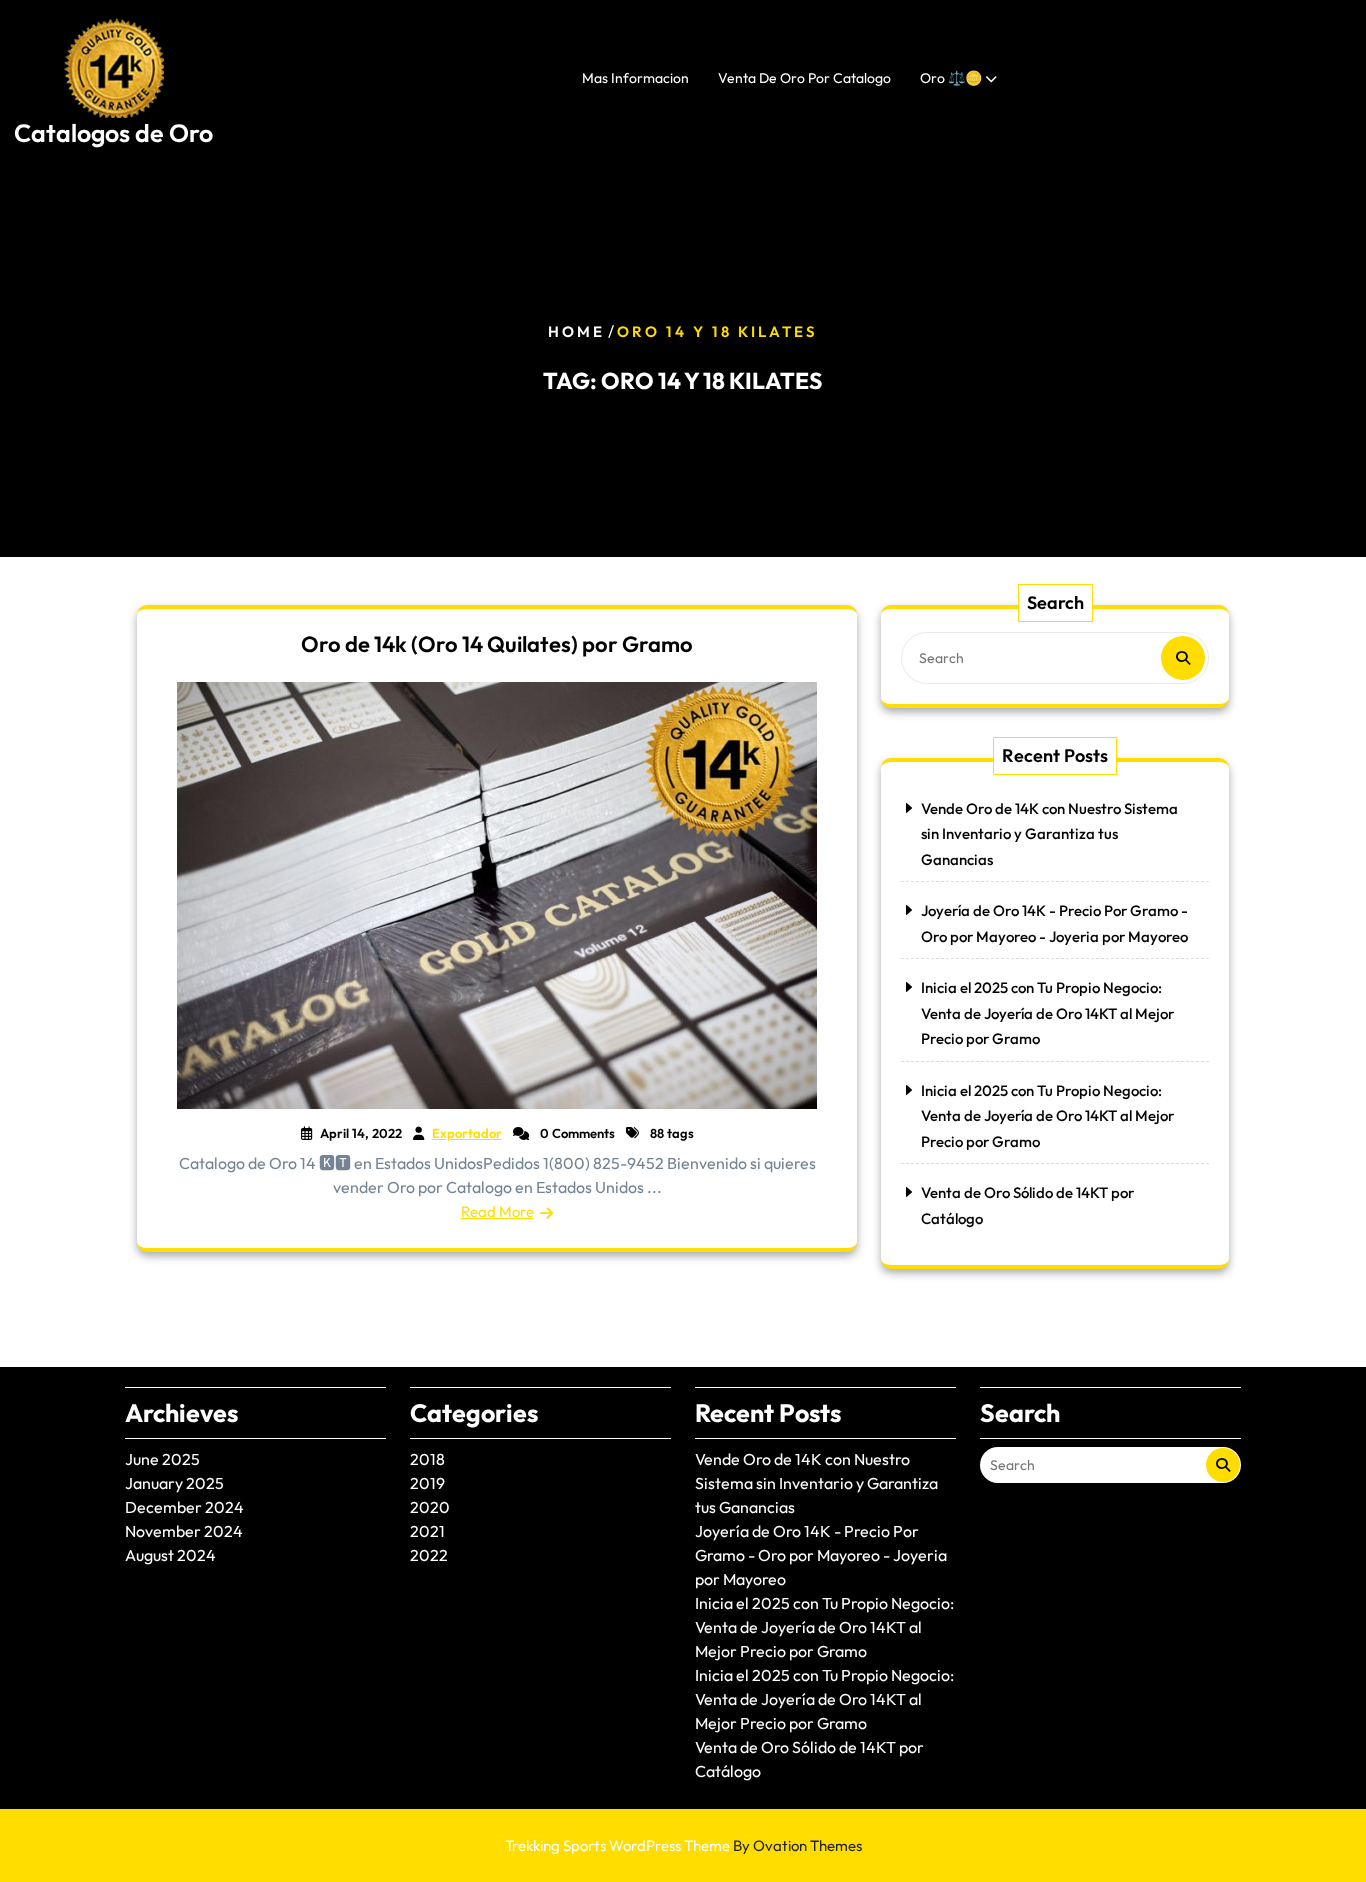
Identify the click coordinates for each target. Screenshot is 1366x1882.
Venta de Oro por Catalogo (804, 78)
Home (576, 331)
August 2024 (170, 1555)
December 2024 (184, 1507)
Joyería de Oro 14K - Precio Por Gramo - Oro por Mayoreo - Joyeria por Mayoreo (821, 1555)
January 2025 (174, 1483)
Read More (497, 1211)
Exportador (467, 1133)
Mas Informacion (635, 78)
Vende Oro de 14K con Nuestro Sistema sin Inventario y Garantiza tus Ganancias (1049, 834)
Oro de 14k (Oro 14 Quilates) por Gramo (497, 644)
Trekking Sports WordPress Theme (683, 1845)
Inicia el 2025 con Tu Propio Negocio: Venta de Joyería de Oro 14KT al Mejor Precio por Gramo (1047, 1013)
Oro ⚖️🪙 (951, 78)
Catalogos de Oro (113, 133)
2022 (429, 1555)
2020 (430, 1507)
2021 (427, 1531)
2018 (427, 1459)
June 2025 (162, 1459)
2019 (427, 1483)
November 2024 (184, 1531)
